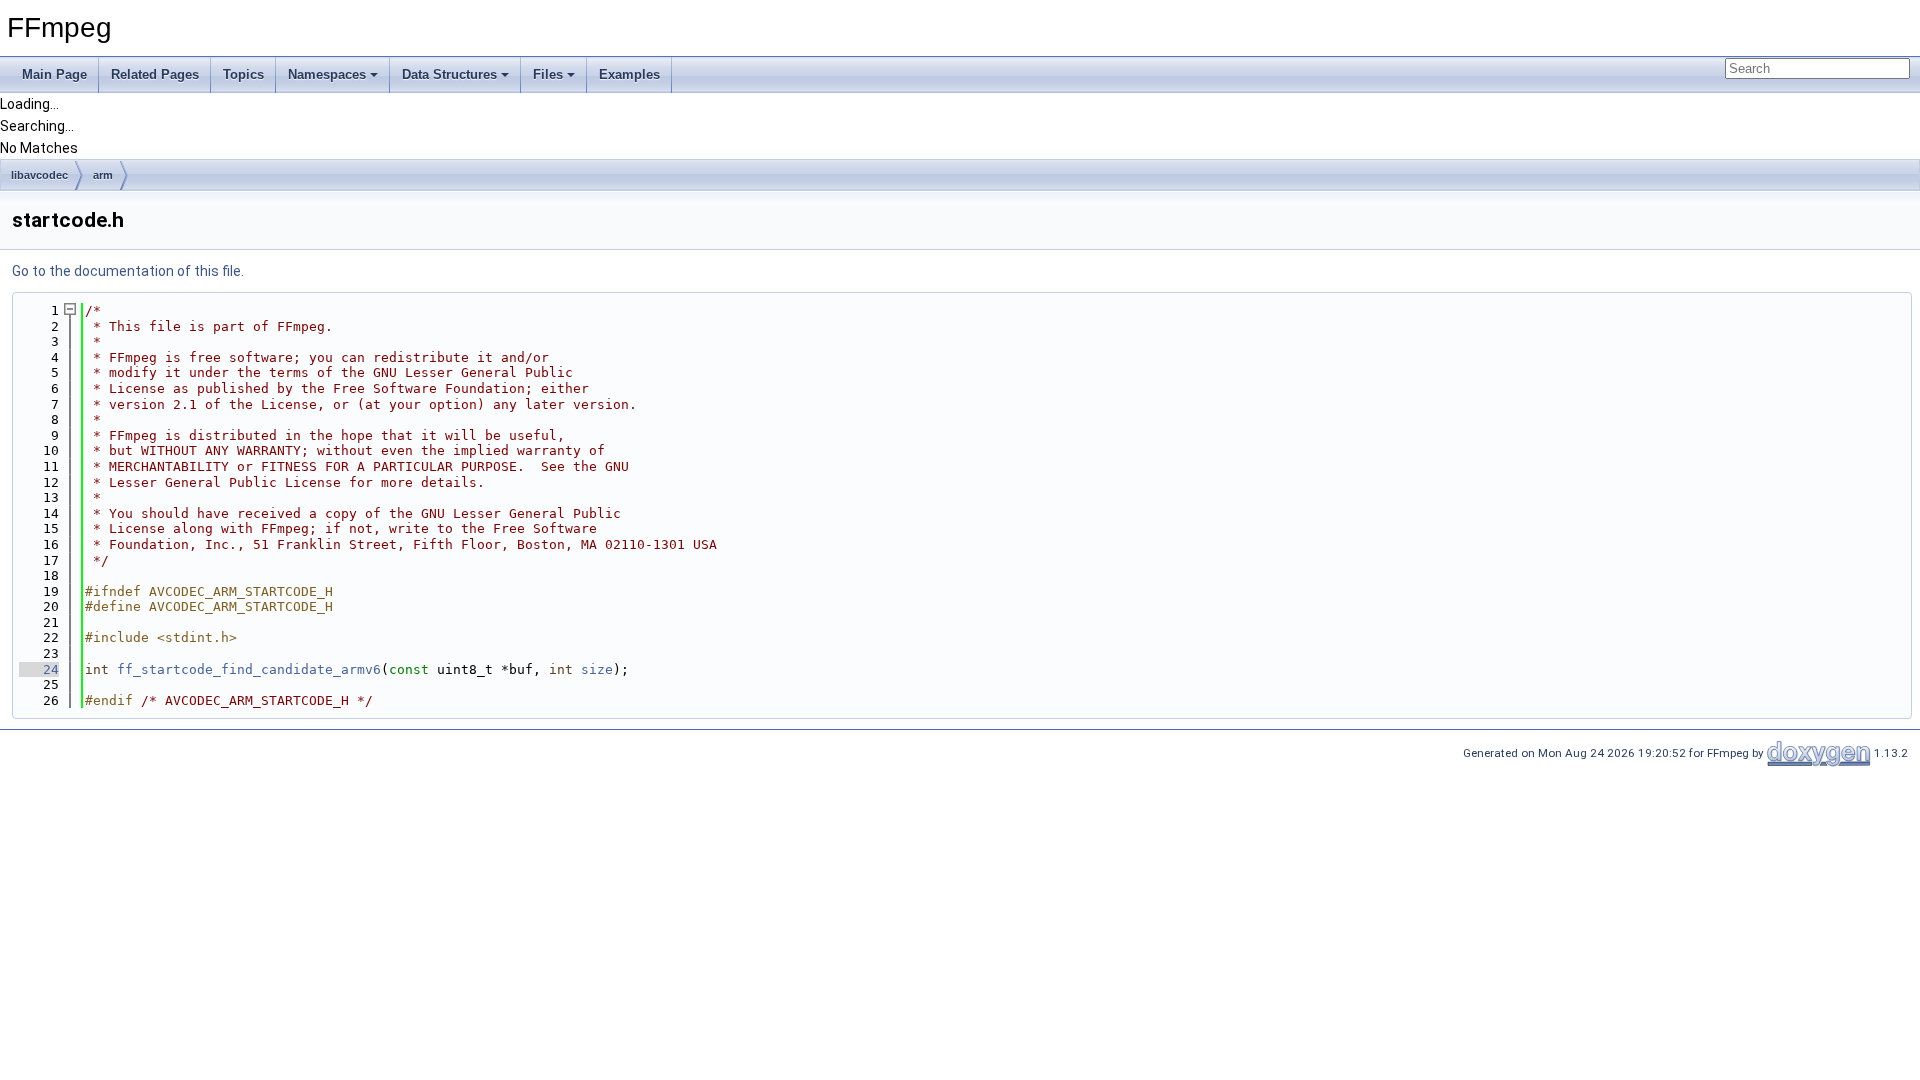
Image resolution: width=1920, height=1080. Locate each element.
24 (39, 669)
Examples (629, 74)
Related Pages (155, 74)
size (597, 669)
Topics (243, 74)
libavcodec (39, 175)
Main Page (54, 74)
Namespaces (327, 74)
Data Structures (449, 74)
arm (103, 175)
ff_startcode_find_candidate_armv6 (249, 669)
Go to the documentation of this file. (128, 271)
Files (548, 74)
